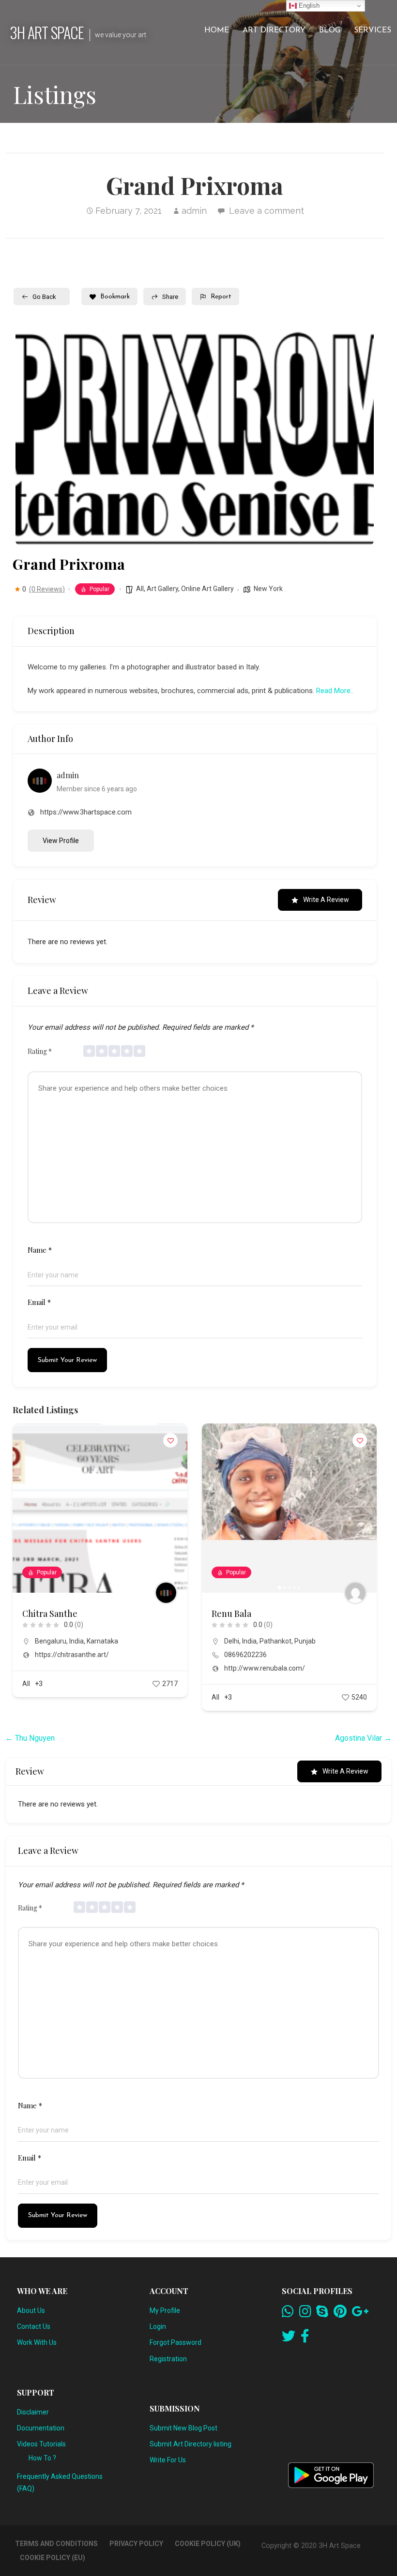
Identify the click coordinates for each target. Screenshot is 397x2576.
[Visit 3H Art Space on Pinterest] (340, 2314)
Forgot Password (176, 2342)
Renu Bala (231, 1614)
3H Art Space (47, 32)
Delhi (232, 1641)
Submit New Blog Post (183, 2428)
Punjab (305, 1641)
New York (268, 589)
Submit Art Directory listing (191, 2444)
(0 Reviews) (47, 589)
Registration (168, 2359)
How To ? (42, 2458)
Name (40, 1250)
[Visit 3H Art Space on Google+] (360, 2314)
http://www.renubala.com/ (265, 1668)
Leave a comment (267, 211)
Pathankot (275, 1641)
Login (158, 2326)
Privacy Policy (136, 2544)
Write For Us (168, 2460)
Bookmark (115, 297)
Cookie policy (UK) (208, 2544)
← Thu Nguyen (30, 1738)
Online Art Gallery (207, 589)
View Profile (61, 841)
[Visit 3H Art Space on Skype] (322, 2314)
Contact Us (34, 2326)
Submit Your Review (67, 1360)
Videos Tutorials (41, 2444)
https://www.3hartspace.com (86, 812)
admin (194, 211)
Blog (330, 30)
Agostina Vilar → (363, 1738)
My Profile (165, 2310)
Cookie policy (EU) (53, 2558)
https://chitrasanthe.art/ (72, 1655)
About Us (31, 2310)
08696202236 (245, 1655)
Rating (40, 1051)
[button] (214, 1508)
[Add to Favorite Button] (170, 1440)
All (140, 589)
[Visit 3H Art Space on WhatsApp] (288, 2314)
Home (217, 30)
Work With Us (37, 2342)
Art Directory (274, 30)
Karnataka (102, 1641)
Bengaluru (51, 1641)
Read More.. (335, 691)
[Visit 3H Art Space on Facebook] (305, 2339)
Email (39, 1302)
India (76, 1641)
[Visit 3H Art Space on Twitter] (289, 2339)
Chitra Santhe (50, 1614)
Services (373, 30)
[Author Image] (166, 1593)
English (308, 6)
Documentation (41, 2428)
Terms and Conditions (56, 2544)
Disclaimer (33, 2412)
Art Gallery (162, 589)
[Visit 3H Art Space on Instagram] (305, 2314)
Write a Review (326, 900)
